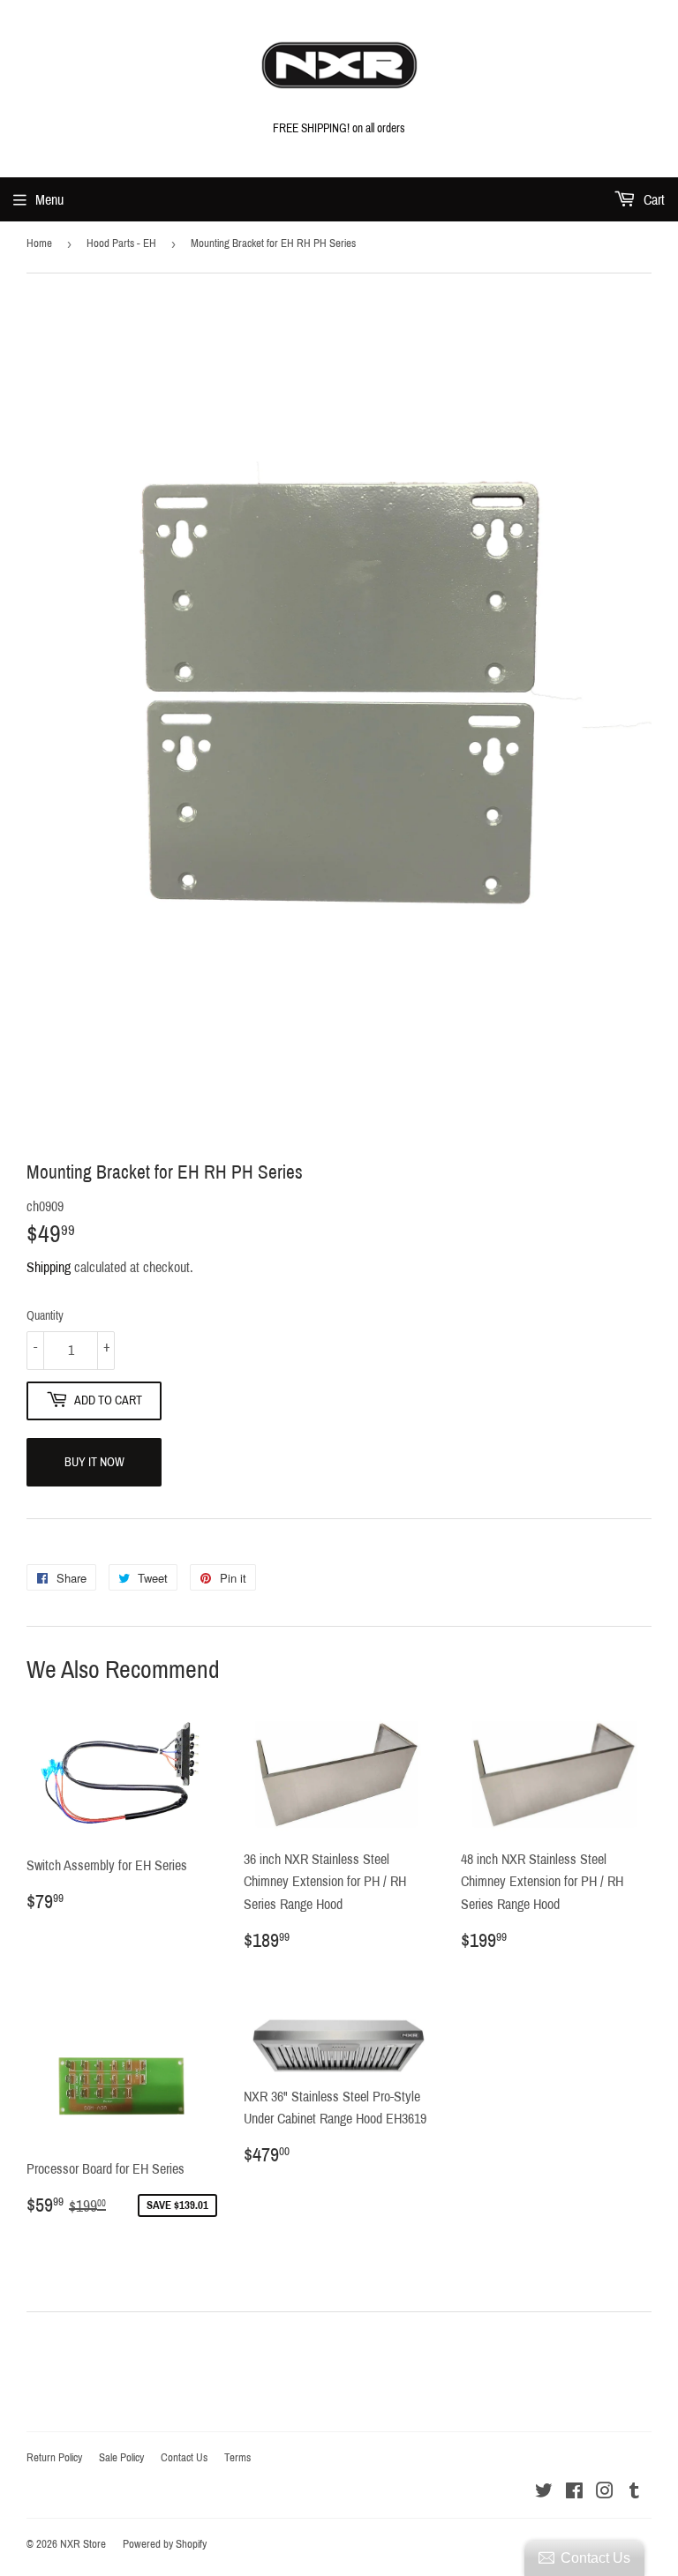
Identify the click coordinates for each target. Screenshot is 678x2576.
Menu (49, 200)
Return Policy (54, 2458)
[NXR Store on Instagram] (605, 2493)
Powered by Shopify (165, 2544)
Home (39, 243)
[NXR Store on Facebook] (574, 2493)
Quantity (45, 1316)
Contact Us (184, 2458)
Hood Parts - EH (121, 243)
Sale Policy (121, 2458)
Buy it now (94, 1462)
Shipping (49, 1267)
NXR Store (83, 2544)
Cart (652, 200)
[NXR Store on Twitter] (544, 2493)
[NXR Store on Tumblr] (634, 2493)
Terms (237, 2458)
